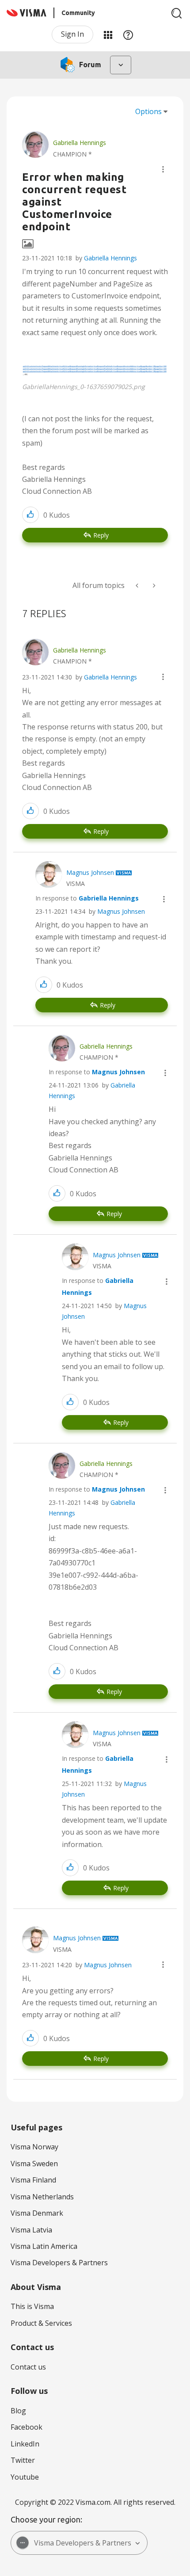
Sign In (72, 34)
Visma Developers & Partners (59, 2263)
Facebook (27, 2427)
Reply (101, 535)
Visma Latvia (31, 2230)
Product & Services (41, 2323)
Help (128, 34)
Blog (18, 2411)
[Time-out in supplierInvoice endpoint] (153, 586)
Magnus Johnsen (121, 911)
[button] (163, 169)
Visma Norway (34, 2147)
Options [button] (148, 111)
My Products (108, 34)
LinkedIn (25, 2444)
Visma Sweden (34, 2164)
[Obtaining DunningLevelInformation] (138, 586)
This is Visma (32, 2306)
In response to (87, 898)
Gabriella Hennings (110, 258)
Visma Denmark (37, 2213)
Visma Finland (33, 2180)
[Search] (177, 13)
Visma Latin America (44, 2246)
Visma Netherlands (42, 2197)
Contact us (28, 2367)
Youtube (25, 2477)
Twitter (23, 2460)
